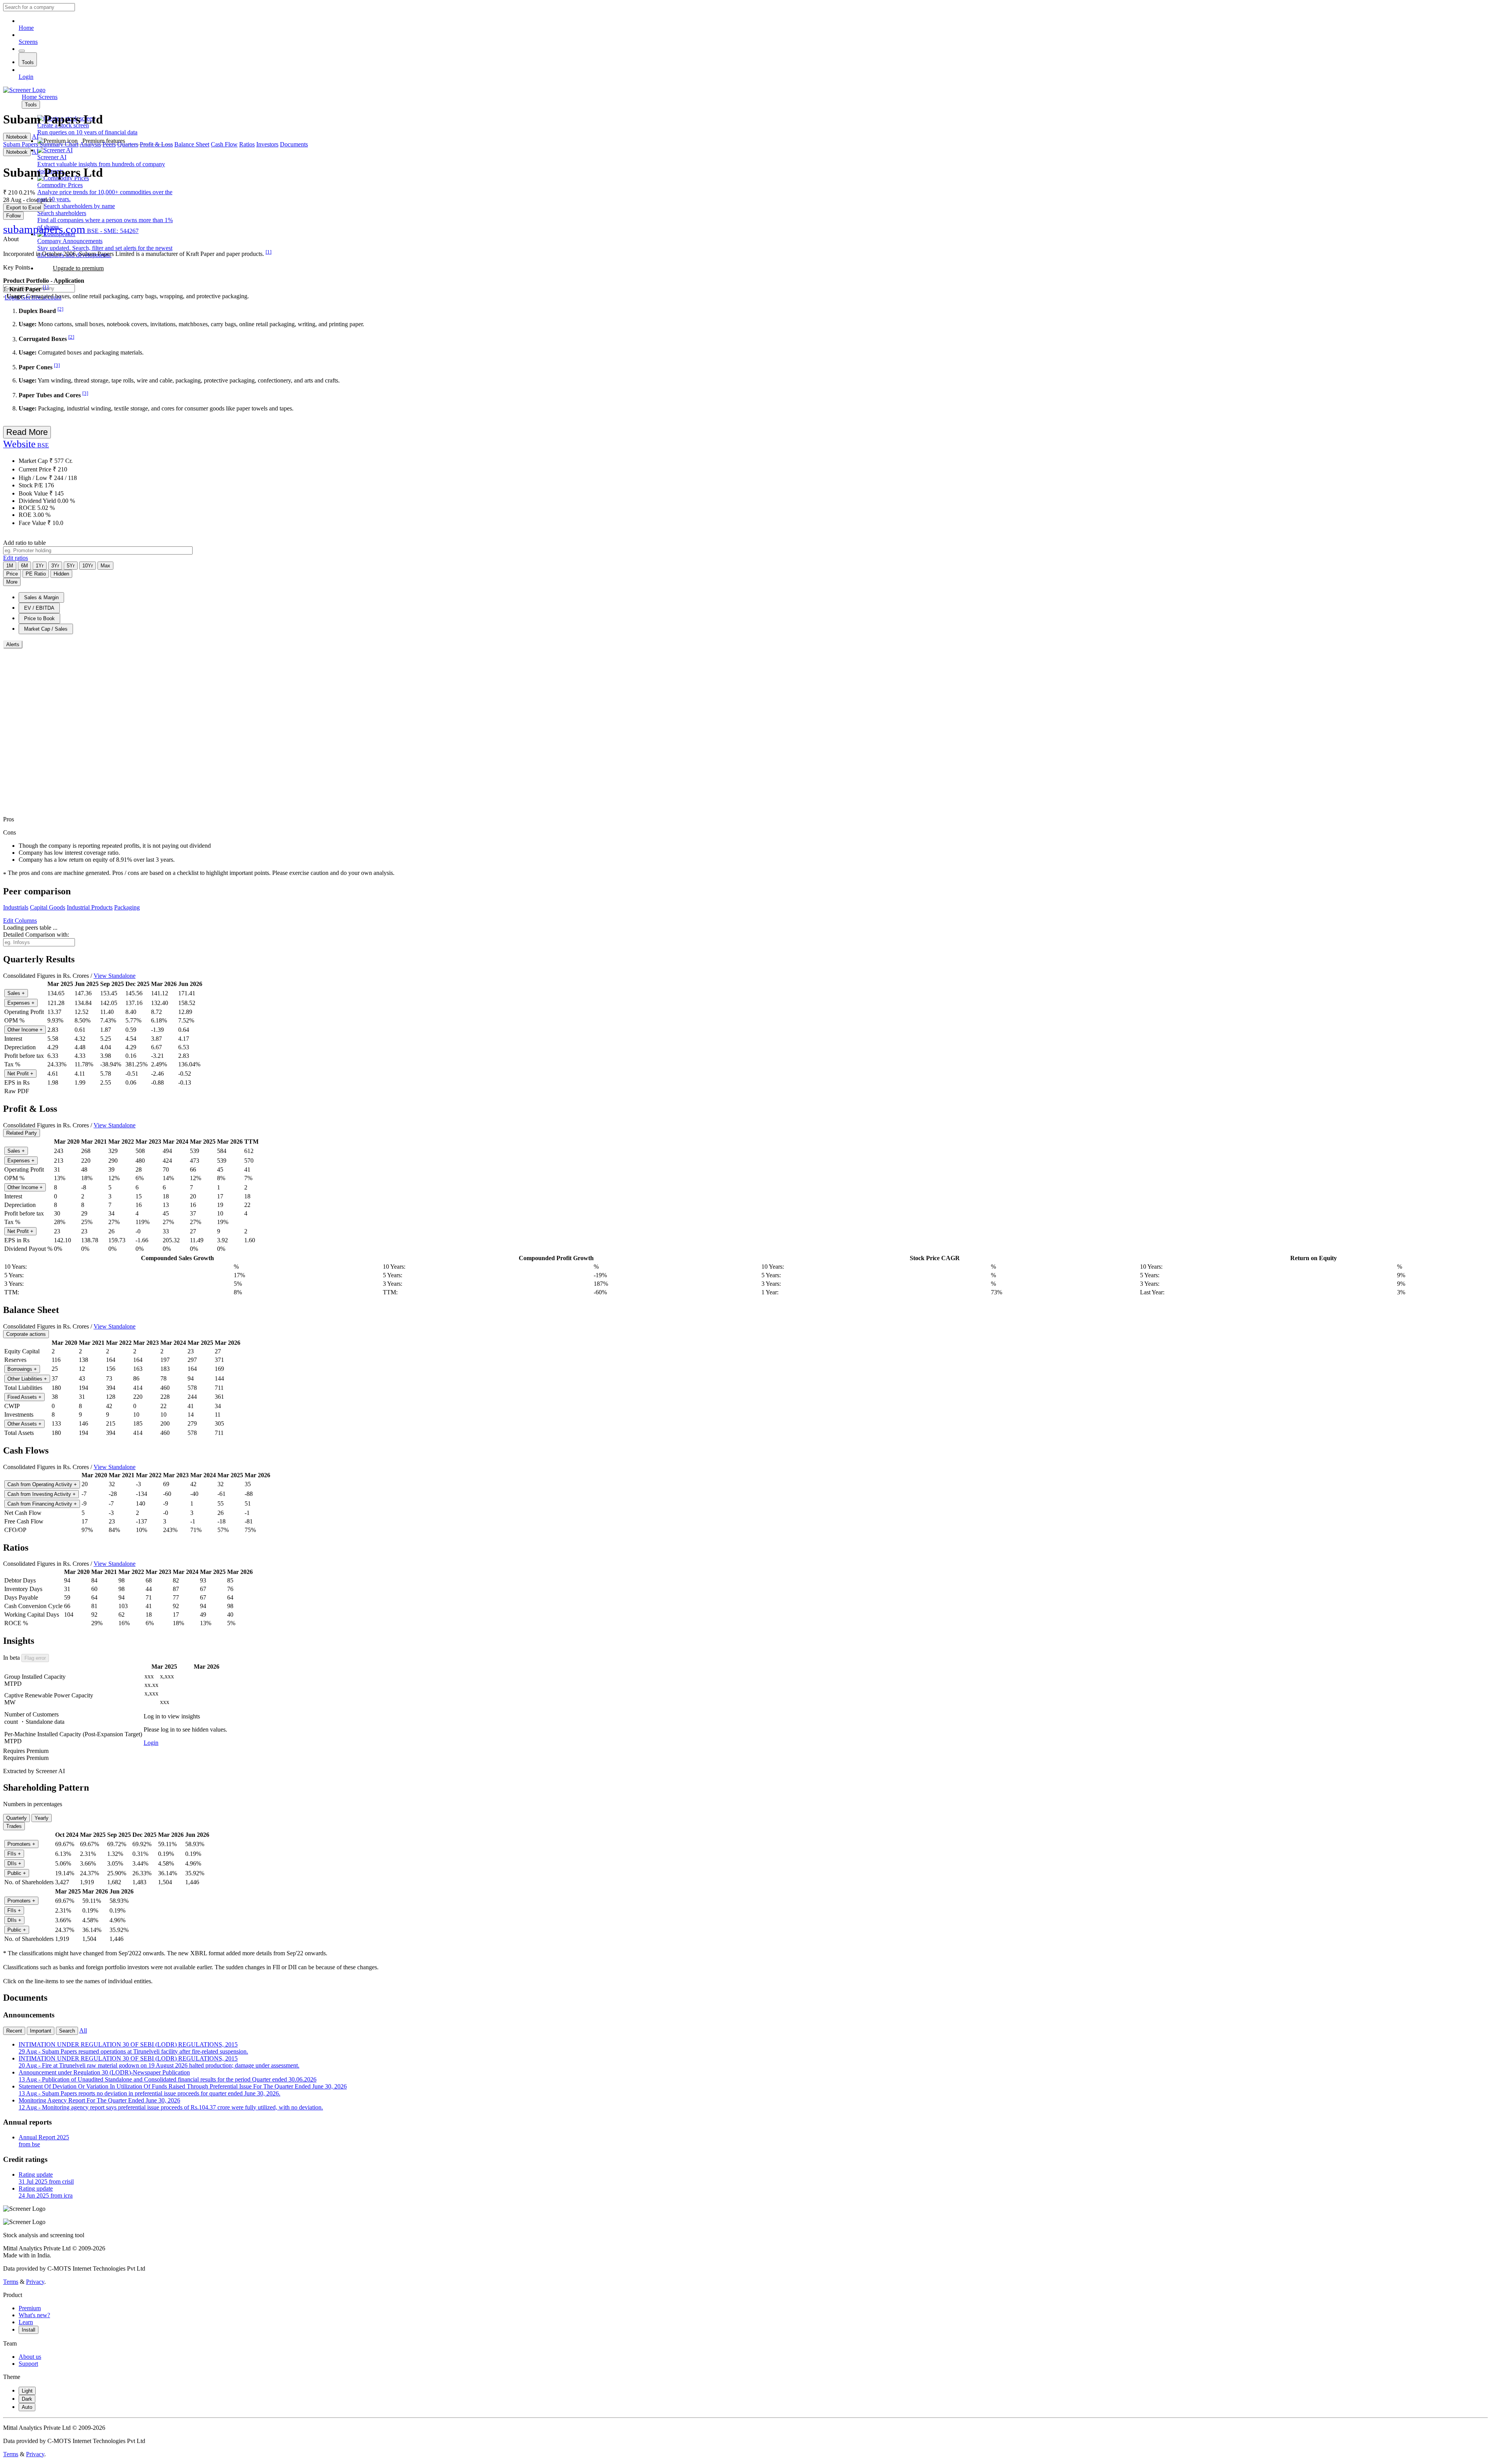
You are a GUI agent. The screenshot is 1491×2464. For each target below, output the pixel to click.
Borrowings (22, 1369)
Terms (11, 2282)
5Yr (71, 566)
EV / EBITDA (39, 608)
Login (26, 77)
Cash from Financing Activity (42, 1504)
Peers (109, 144)
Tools (28, 62)
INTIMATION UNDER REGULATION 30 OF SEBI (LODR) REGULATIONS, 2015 (133, 2048)
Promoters (21, 1844)
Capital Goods (48, 907)
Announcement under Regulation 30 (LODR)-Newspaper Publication (168, 2076)
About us (30, 2357)
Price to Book (39, 618)
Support (28, 2364)
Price (12, 574)
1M (10, 566)
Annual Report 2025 (44, 2141)
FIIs (14, 1854)
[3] (57, 365)
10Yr (88, 566)
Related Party (22, 1133)
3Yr (55, 566)
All (83, 2030)
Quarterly (17, 1818)
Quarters (128, 144)
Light (27, 2391)
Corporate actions (26, 1334)
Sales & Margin (41, 597)
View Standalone (115, 976)
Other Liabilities (27, 1379)
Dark (27, 2399)
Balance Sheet (192, 144)
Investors (267, 144)
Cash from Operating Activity (42, 1484)
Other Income (25, 1030)
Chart (72, 144)
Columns (20, 921)
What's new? (34, 2315)
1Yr (40, 566)
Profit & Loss (156, 144)
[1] (268, 252)
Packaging (127, 907)
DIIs (14, 1863)
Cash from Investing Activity (42, 1494)
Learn (26, 2322)
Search (67, 2031)
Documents (294, 144)
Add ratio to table (24, 543)
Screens (28, 42)
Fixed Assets (24, 1397)
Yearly (42, 1818)
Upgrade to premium (78, 268)
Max (105, 566)
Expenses (21, 1003)
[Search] (22, 51)
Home (26, 28)
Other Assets (24, 1424)
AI (35, 137)
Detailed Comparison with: (36, 935)
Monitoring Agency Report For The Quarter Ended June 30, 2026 (171, 2104)
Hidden (61, 574)
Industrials (16, 907)
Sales (16, 993)
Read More (27, 432)
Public (17, 1873)
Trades (14, 1826)
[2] (60, 309)
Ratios (247, 144)
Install (29, 2330)
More (12, 582)
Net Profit (20, 1074)
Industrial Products (90, 907)
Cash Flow (224, 144)
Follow (13, 216)
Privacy (35, 2282)
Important (41, 2031)
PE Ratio (36, 574)
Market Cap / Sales (46, 629)
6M (24, 566)
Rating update (46, 2178)
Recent (14, 2031)
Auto (27, 2407)
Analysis (90, 144)
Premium (30, 2308)
